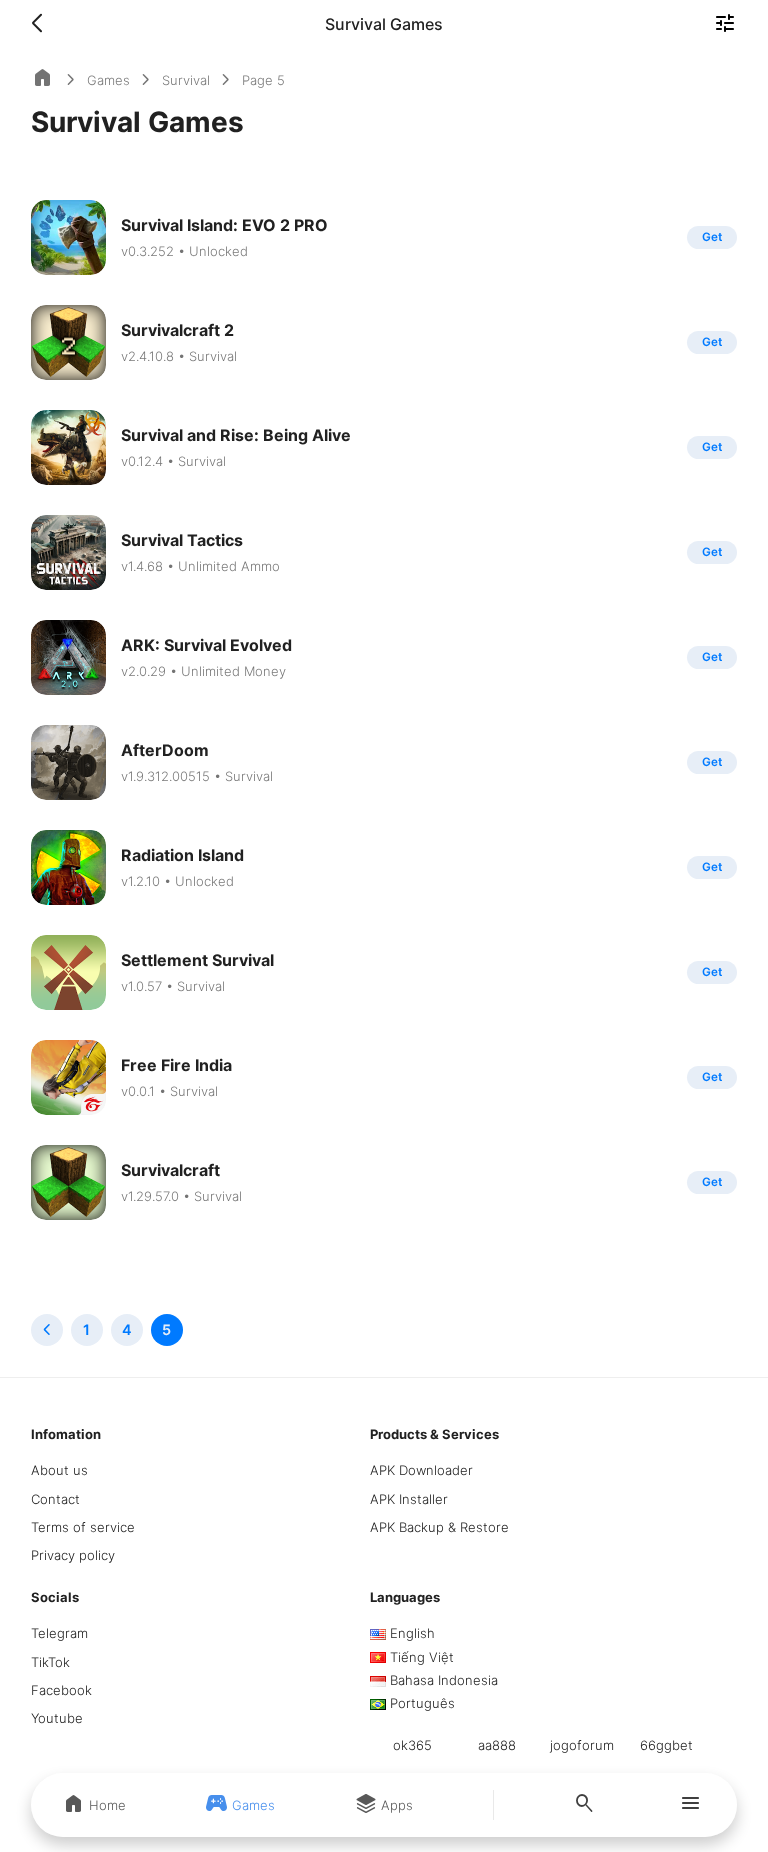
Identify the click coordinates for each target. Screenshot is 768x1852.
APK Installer (409, 1499)
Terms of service (83, 1527)
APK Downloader (421, 1470)
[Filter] (725, 25)
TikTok (50, 1662)
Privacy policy (73, 1555)
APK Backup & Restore (439, 1527)
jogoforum (582, 1745)
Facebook (61, 1690)
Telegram (59, 1633)
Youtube (57, 1718)
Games (108, 80)
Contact (55, 1499)
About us (59, 1470)
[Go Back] (43, 24)
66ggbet (666, 1745)
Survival (186, 80)
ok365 (412, 1745)
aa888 (497, 1745)
